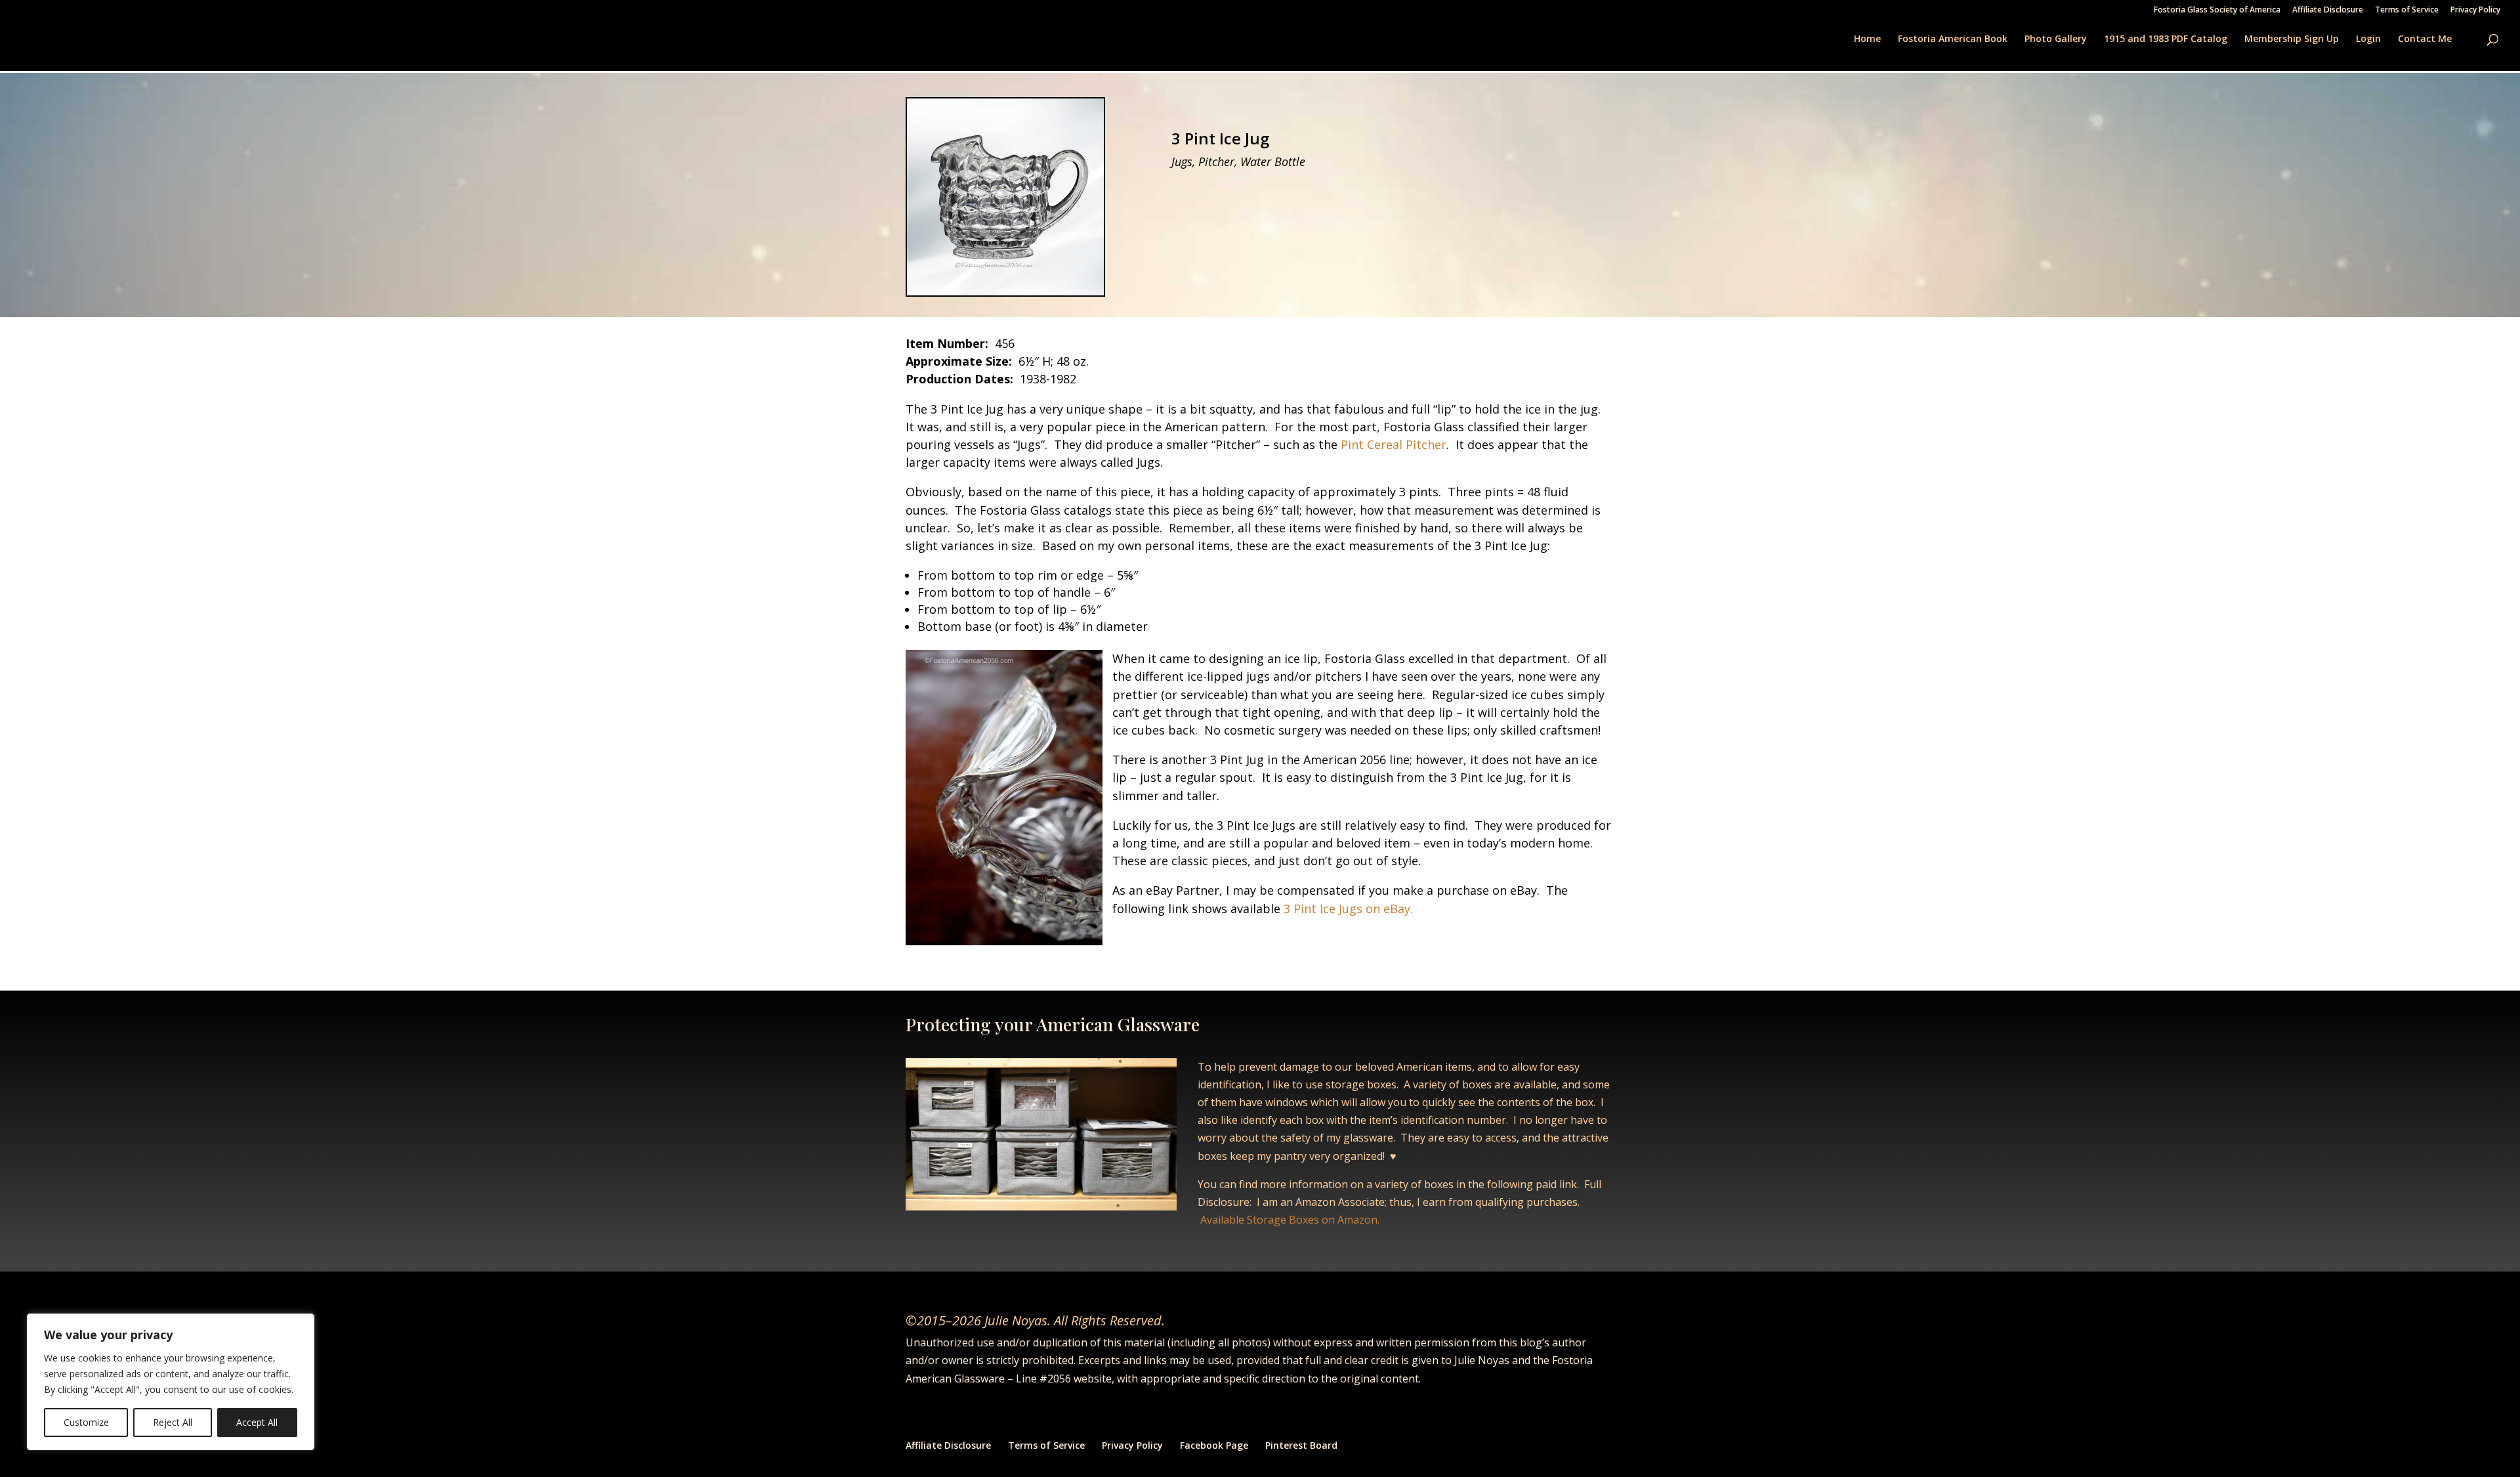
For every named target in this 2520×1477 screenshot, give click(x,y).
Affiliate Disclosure (2328, 11)
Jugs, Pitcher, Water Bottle (1238, 161)
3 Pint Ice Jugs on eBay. (1347, 909)
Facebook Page (1214, 1445)
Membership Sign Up (2292, 39)
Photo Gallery (2056, 39)
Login (2368, 39)
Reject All (173, 1422)
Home (1867, 39)
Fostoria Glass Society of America (2217, 11)
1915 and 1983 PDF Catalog (2166, 39)
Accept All (257, 1422)
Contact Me (2425, 39)
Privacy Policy (2475, 11)
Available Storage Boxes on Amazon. (1290, 1220)
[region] (171, 1382)
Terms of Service (2407, 11)
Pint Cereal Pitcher (1394, 444)
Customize (86, 1422)
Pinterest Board (1301, 1445)
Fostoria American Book (1953, 39)
